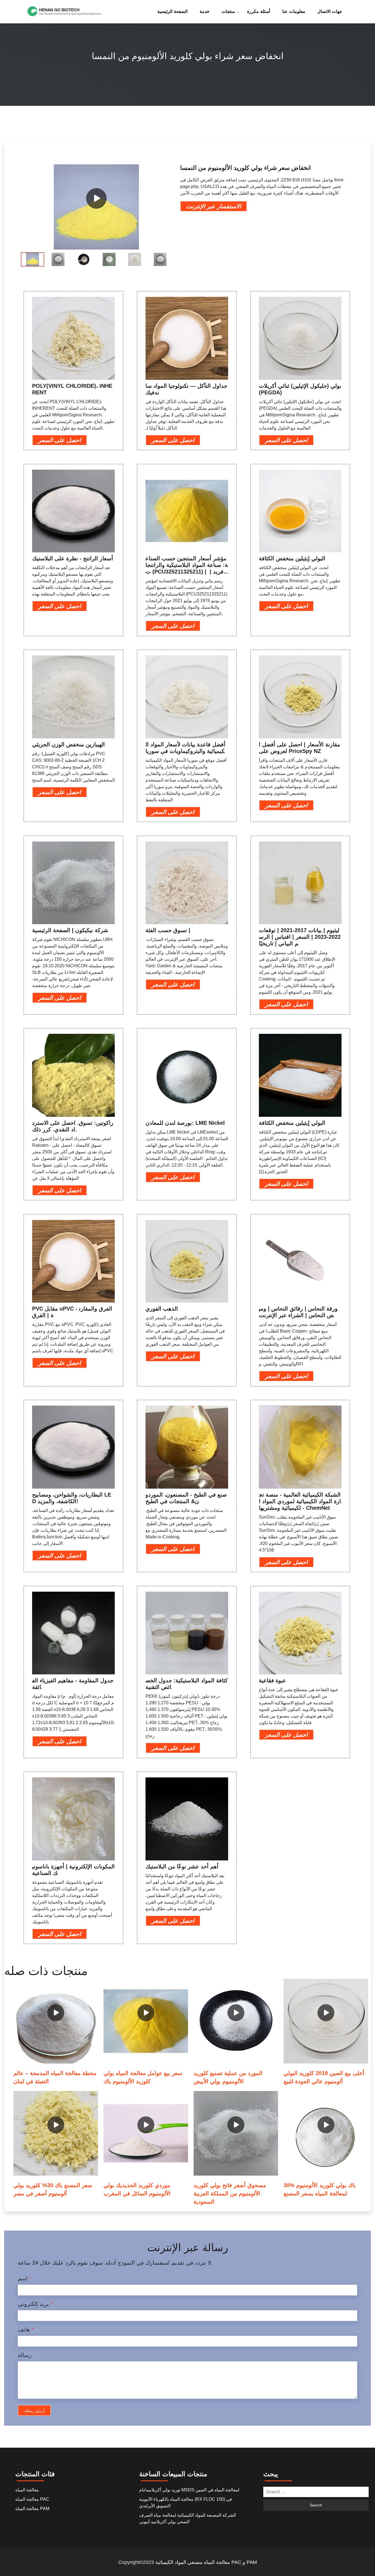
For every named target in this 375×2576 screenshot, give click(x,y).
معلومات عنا (294, 11)
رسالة (25, 2355)
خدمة (205, 11)
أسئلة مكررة (259, 11)
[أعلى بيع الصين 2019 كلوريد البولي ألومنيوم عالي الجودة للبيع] (326, 2021)
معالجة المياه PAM (32, 2509)
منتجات (228, 11)
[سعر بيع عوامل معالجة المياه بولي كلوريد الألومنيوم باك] (146, 2021)
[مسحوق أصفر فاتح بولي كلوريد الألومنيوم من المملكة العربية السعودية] (236, 2133)
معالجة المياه (27, 2490)
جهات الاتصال (330, 11)
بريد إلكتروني (35, 2304)
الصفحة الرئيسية (172, 11)
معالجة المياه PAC (32, 2499)
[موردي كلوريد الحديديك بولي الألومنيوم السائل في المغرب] (146, 2133)
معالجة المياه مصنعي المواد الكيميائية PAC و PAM (206, 2562)
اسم (25, 2278)
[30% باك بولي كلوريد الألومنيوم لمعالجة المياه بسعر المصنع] (326, 2133)
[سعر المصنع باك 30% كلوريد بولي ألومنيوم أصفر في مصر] (56, 2133)
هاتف (26, 2330)
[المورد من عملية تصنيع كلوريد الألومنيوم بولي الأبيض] (236, 2021)
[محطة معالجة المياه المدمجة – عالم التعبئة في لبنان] (56, 2021)
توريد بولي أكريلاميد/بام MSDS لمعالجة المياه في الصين (189, 2490)
